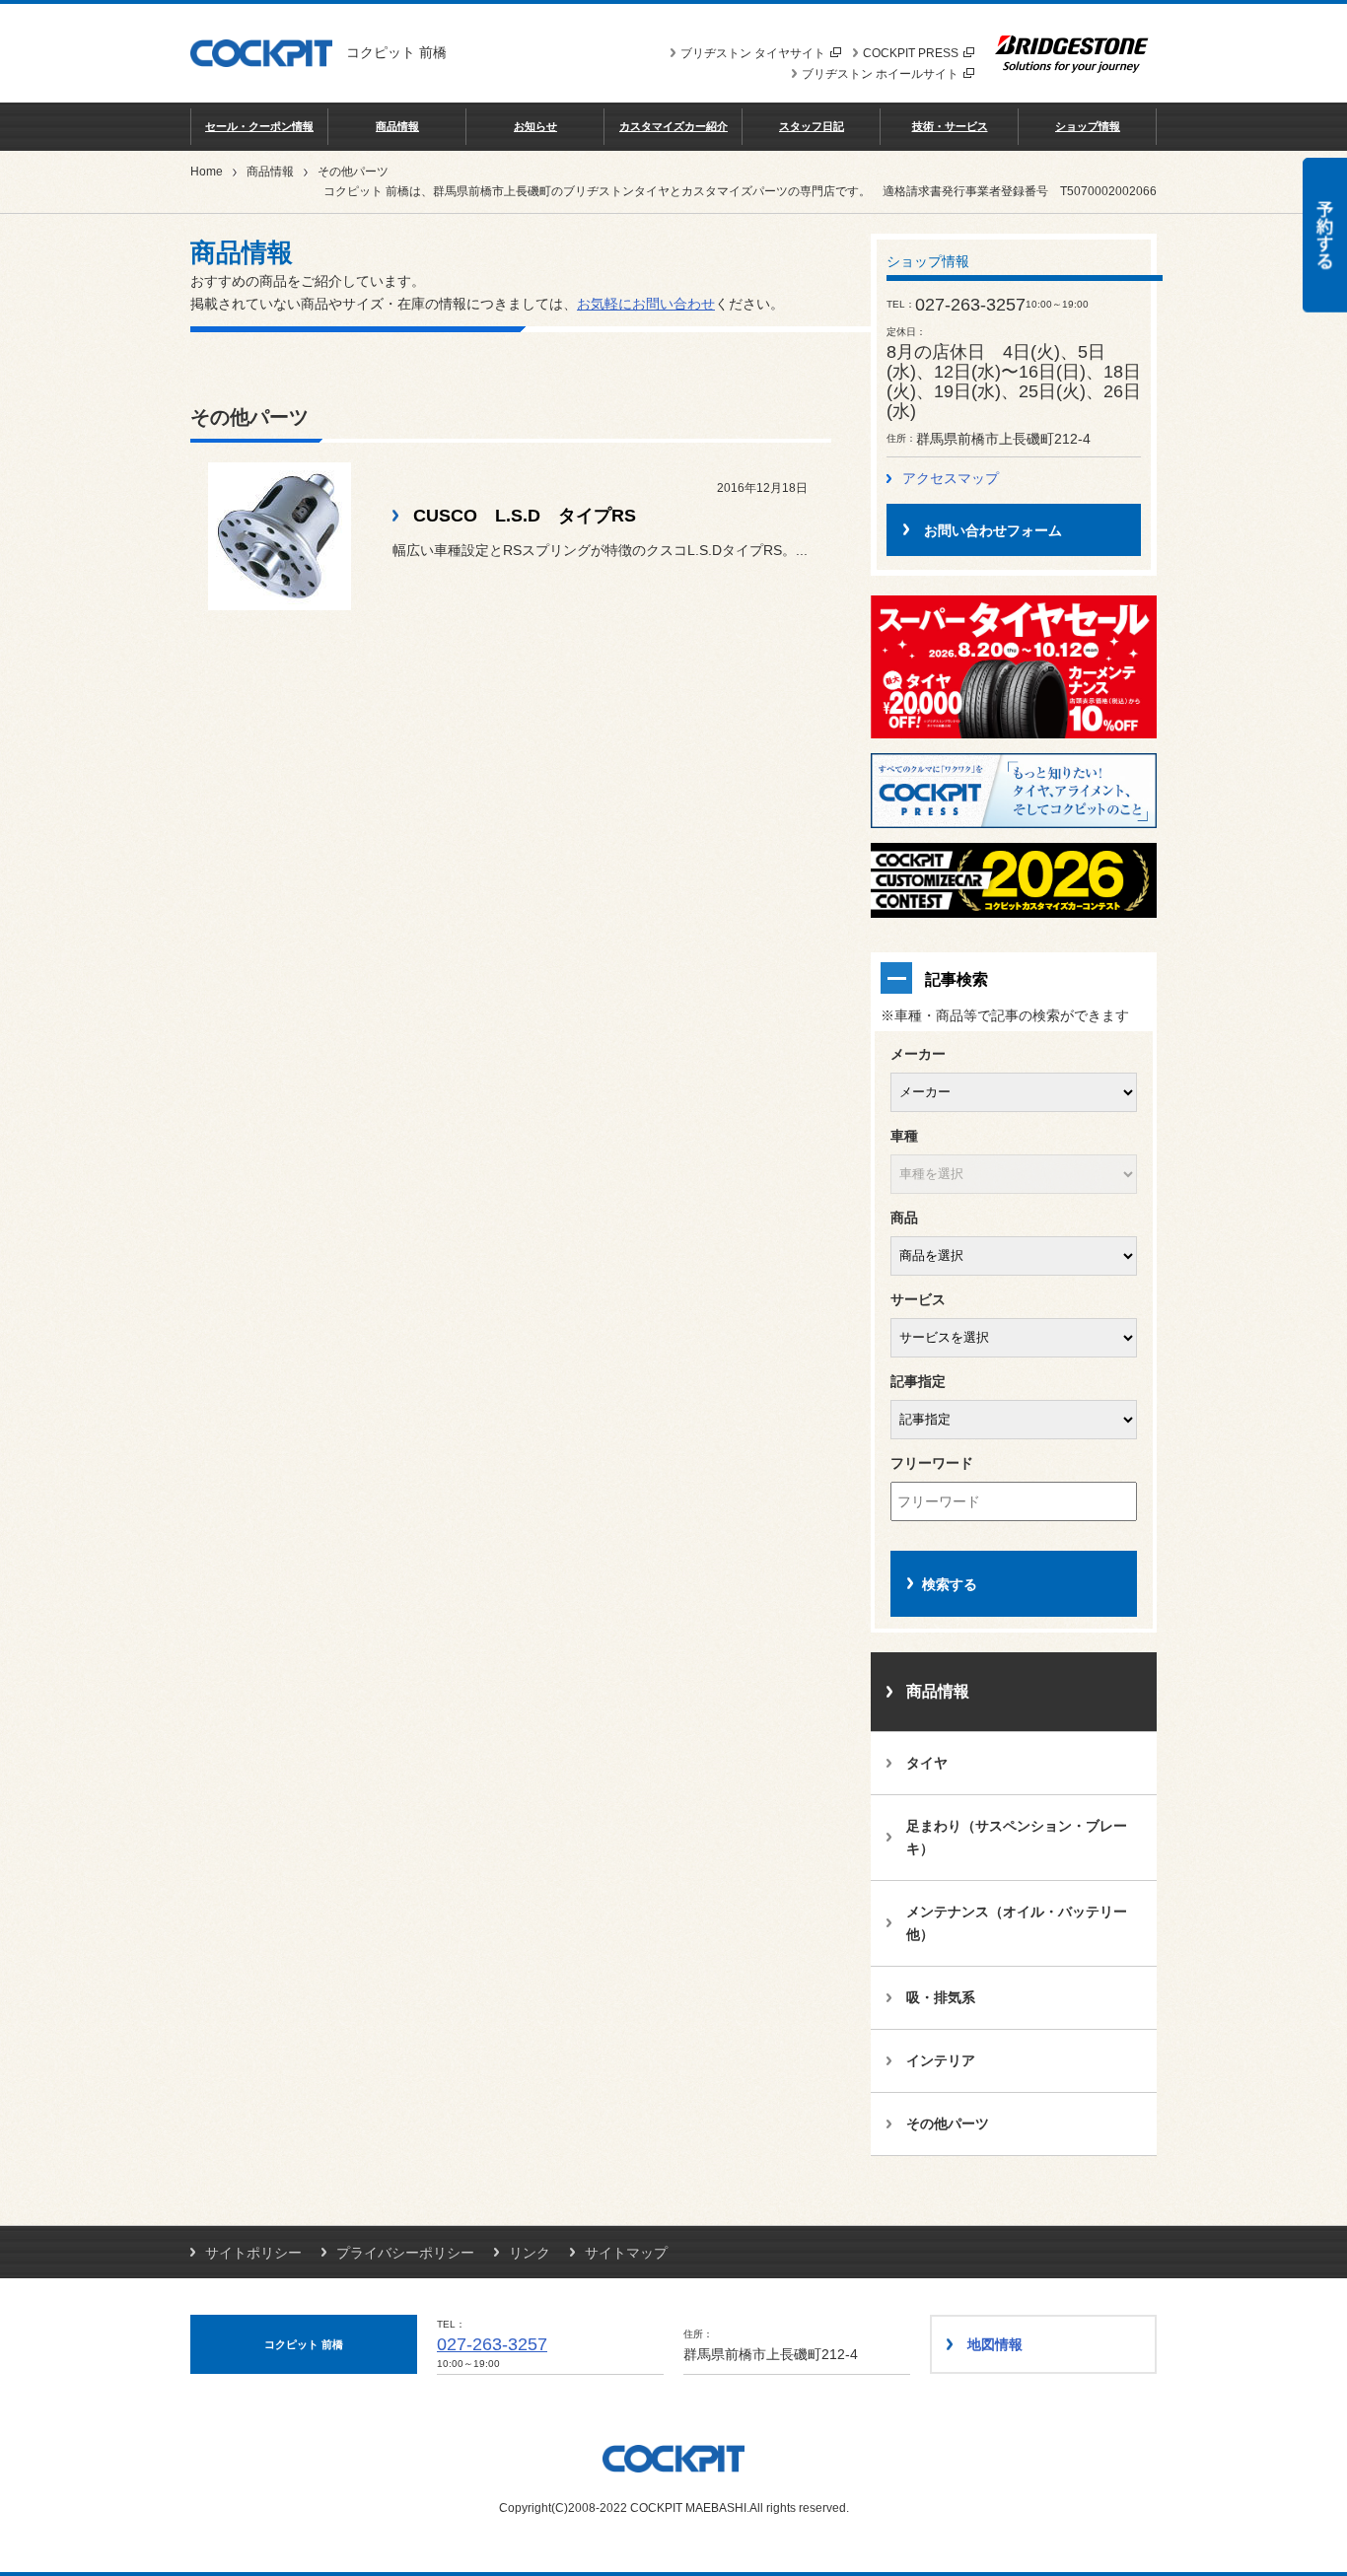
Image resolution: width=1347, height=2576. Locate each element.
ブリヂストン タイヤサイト (753, 53)
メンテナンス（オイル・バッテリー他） (1017, 1923)
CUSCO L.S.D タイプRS (525, 516)
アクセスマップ (951, 478)
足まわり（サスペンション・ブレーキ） (1017, 1837)
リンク (530, 2253)
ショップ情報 (1088, 126)
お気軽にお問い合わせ (646, 304)
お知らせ (535, 126)
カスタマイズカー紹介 (673, 126)
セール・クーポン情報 (259, 126)
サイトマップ (626, 2253)
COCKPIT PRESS (911, 53)
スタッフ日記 (812, 126)
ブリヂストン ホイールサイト (880, 74)
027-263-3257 (492, 2344)
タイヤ (927, 1763)
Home (207, 172)
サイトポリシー (253, 2253)
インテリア (941, 2060)
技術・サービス (950, 126)
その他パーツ (948, 2123)
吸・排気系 (941, 1997)
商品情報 (397, 126)
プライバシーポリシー (405, 2253)
